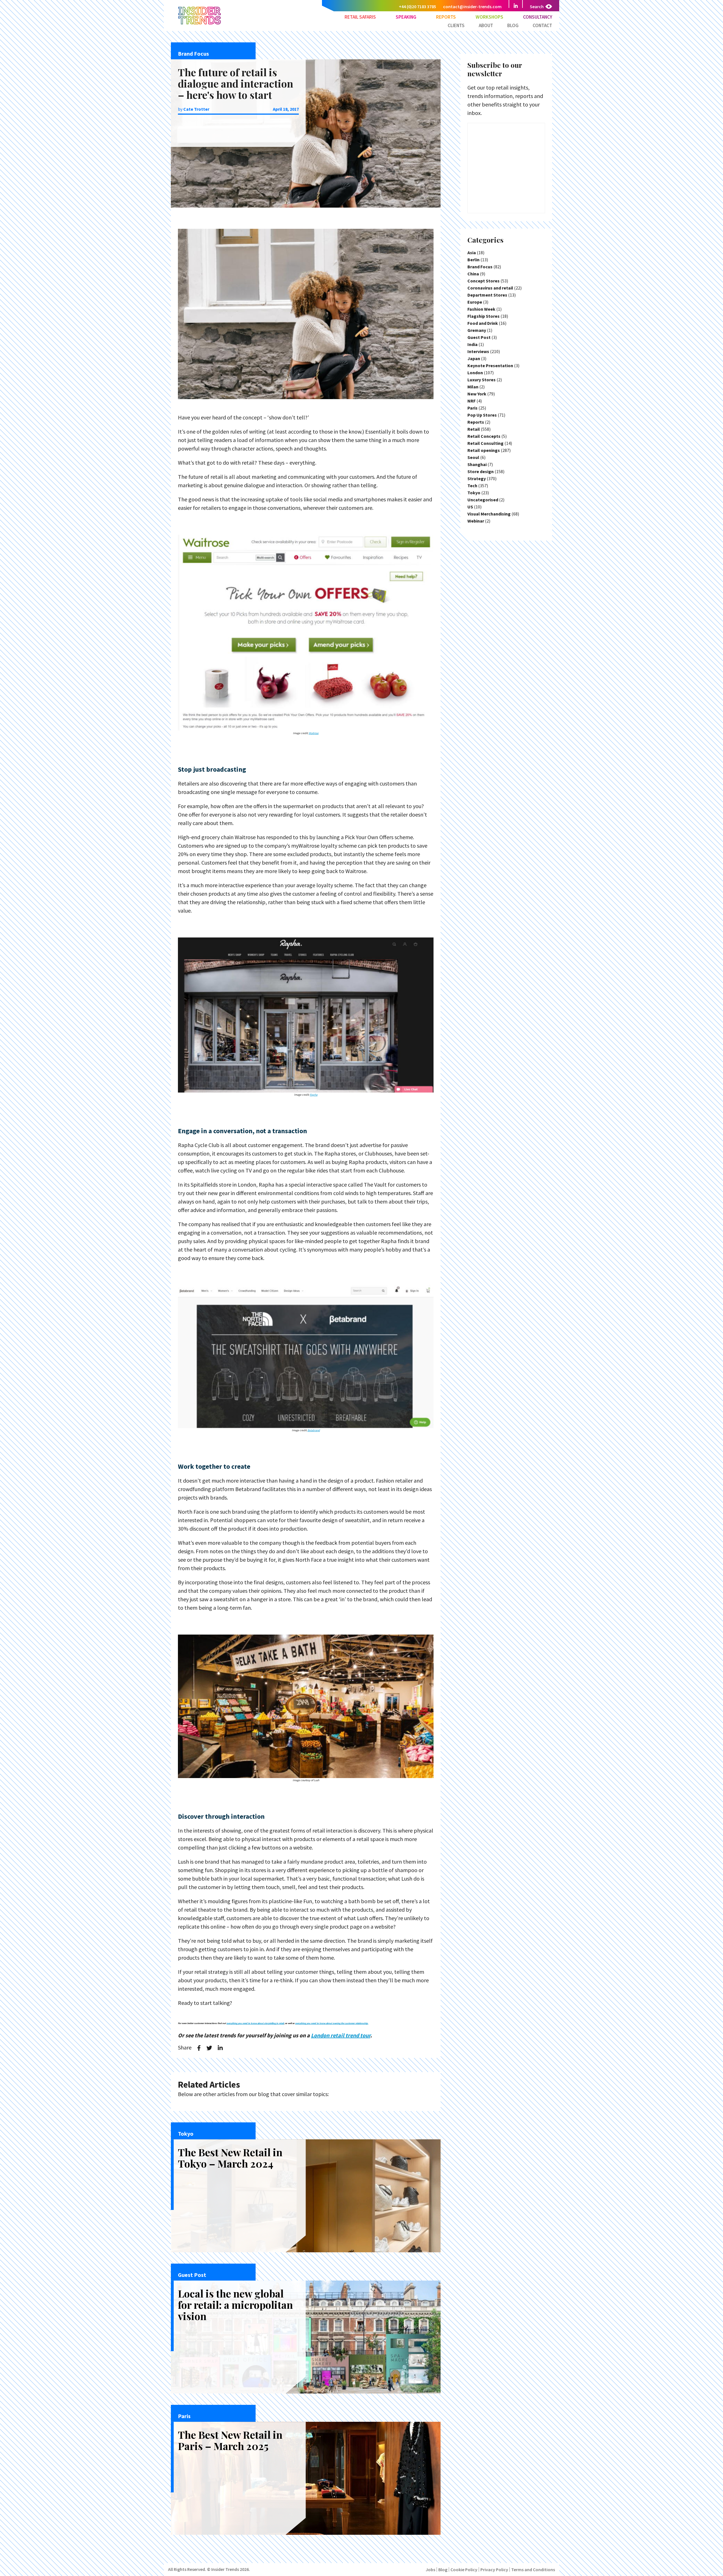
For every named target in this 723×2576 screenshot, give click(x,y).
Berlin (473, 260)
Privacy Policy (494, 2570)
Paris (472, 408)
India (472, 344)
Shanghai (477, 464)
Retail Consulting (485, 443)
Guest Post (479, 337)
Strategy (477, 478)
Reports (446, 17)
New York (477, 394)
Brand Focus (480, 267)
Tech (472, 486)
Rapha (314, 1095)
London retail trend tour (341, 2035)
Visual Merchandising (489, 514)
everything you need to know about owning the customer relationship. (332, 2023)
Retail (474, 429)
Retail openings (484, 450)
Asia (472, 253)
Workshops (489, 17)
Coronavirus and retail (490, 288)
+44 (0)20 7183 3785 (417, 6)
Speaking (406, 17)
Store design (481, 471)
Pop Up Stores (482, 415)
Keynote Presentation (490, 365)
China (473, 274)
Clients (456, 25)
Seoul (473, 457)
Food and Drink (483, 323)
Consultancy (538, 17)
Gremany (477, 330)
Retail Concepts (484, 436)
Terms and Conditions (533, 2570)
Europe (475, 302)
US (470, 507)
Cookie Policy (464, 2570)
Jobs (430, 2570)
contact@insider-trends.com (472, 6)
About (486, 25)
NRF (472, 401)
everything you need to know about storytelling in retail (255, 2023)
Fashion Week (481, 309)
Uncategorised (483, 500)
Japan (474, 358)
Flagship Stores (484, 316)
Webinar (476, 521)
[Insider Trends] (200, 24)
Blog (513, 25)
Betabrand (314, 1430)
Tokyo (474, 493)
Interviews (478, 351)
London (475, 373)
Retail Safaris (360, 17)
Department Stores (487, 295)
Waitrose (314, 733)
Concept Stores (484, 281)
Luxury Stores (482, 380)
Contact (542, 25)
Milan (473, 387)
